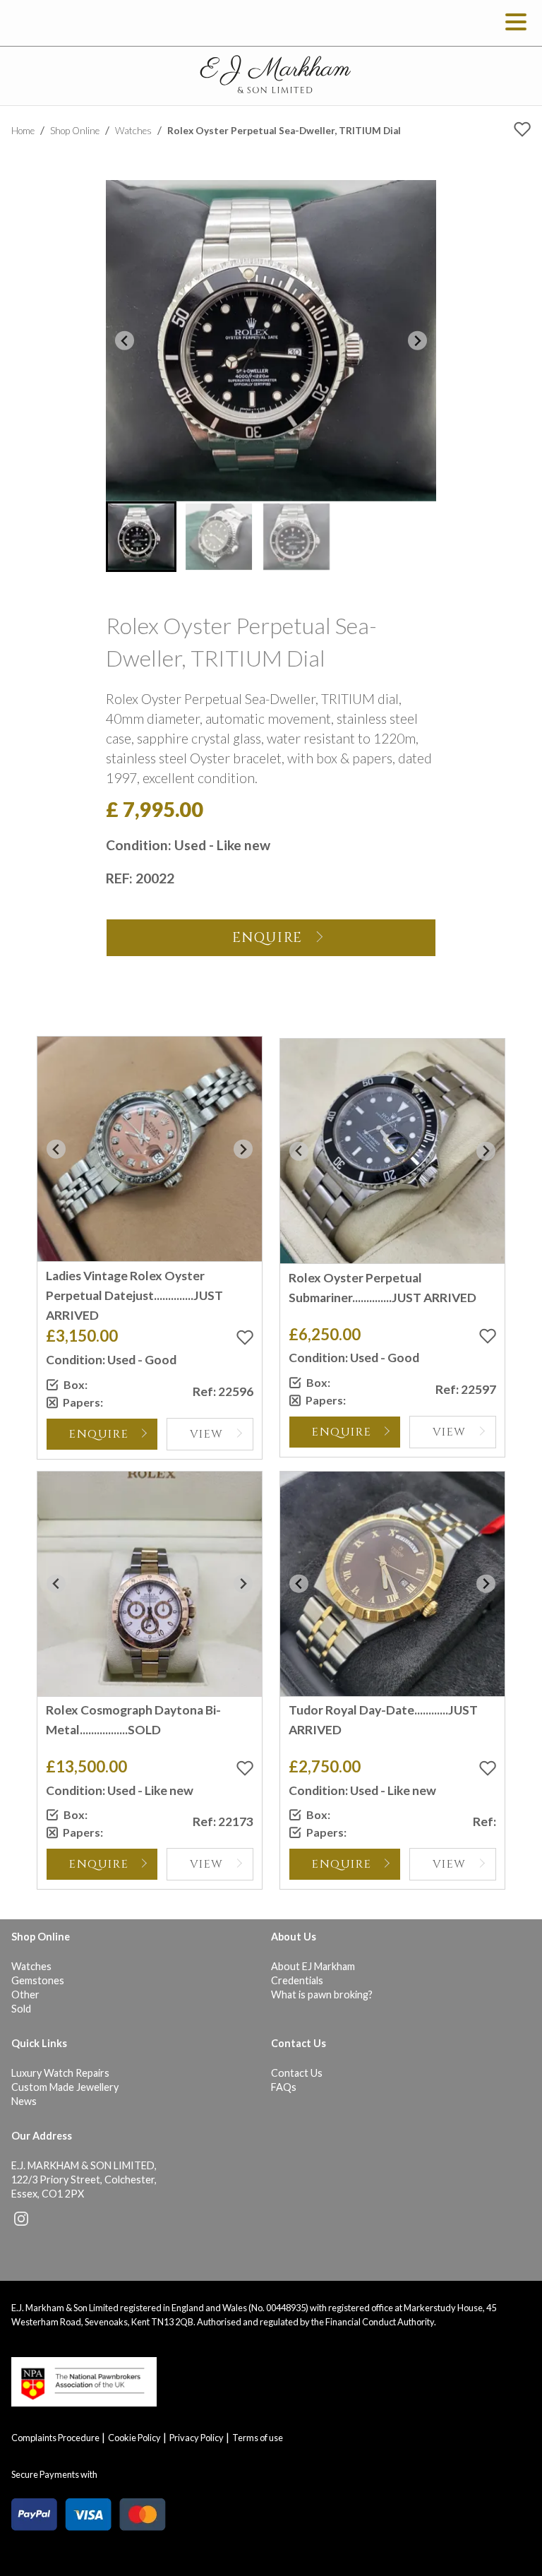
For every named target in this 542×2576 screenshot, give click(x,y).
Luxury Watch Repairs (60, 2073)
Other (25, 1994)
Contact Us (297, 2073)
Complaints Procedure (55, 2438)
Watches (133, 131)
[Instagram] (21, 2222)
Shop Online (75, 131)
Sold (21, 2009)
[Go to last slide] (125, 341)
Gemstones (38, 1980)
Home (23, 131)
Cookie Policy (134, 2438)
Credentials (297, 1980)
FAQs (284, 2087)
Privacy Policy (197, 2438)
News (24, 2101)
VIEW (207, 1434)
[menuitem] (141, 537)
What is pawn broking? (322, 1994)
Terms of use (258, 2438)
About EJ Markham (313, 1966)
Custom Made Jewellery (65, 2087)
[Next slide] (417, 341)
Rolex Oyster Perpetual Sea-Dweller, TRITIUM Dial (284, 131)
